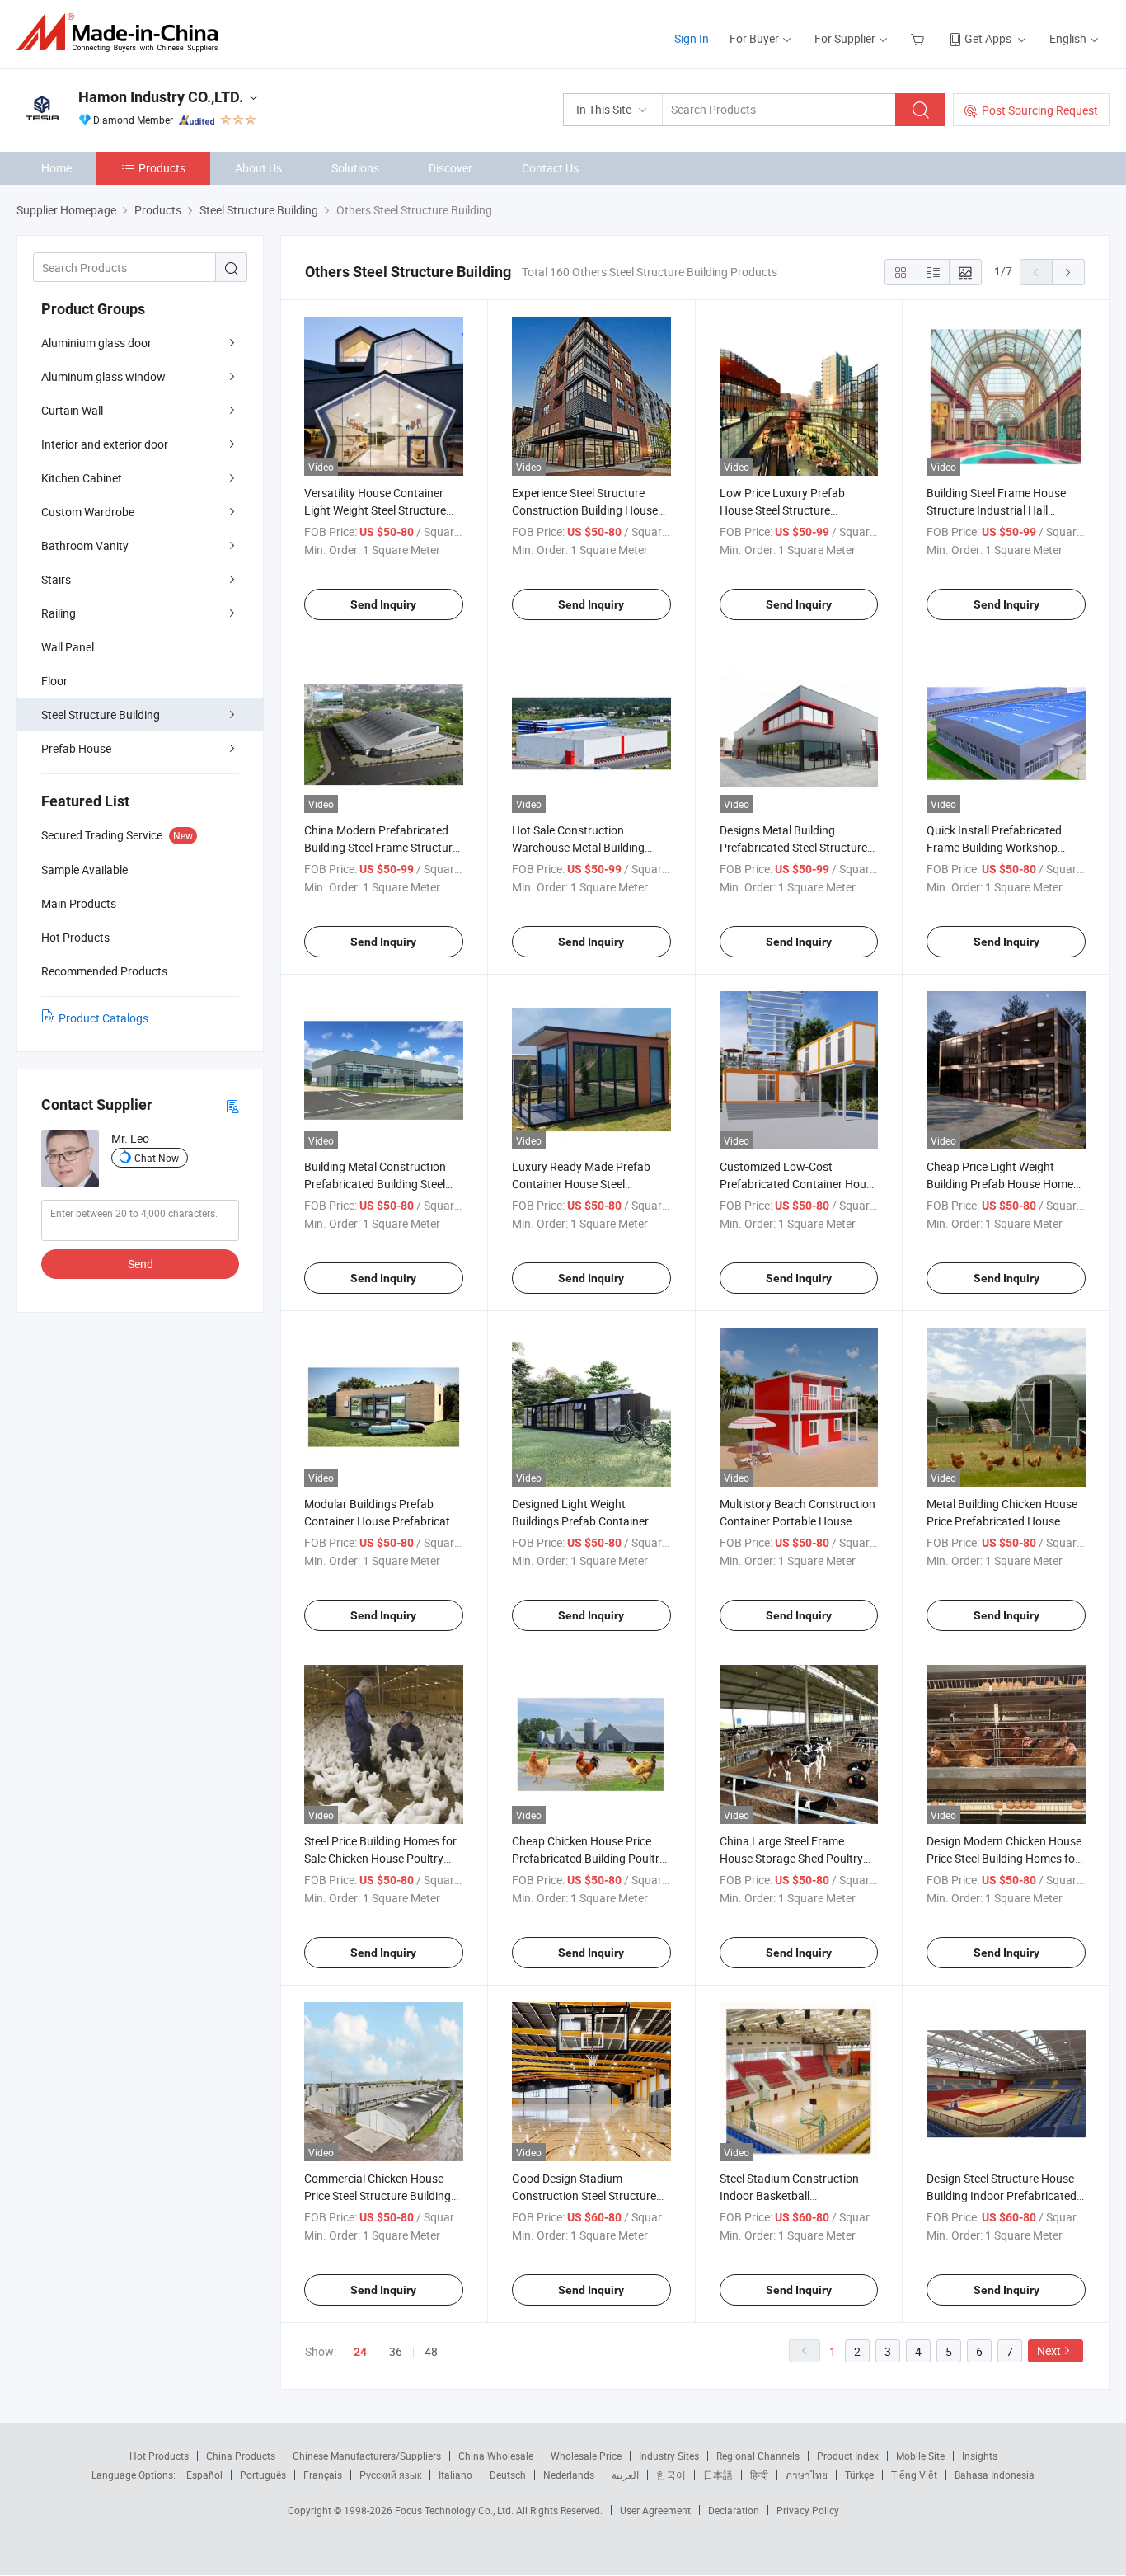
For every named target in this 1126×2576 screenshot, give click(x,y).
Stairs (56, 579)
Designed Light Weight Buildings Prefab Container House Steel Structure (580, 1521)
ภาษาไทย (807, 2475)
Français (323, 2475)
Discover (450, 168)
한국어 (671, 2475)
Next (1049, 2350)
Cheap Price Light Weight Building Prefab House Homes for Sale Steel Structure (1003, 1184)
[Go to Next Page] (1068, 272)
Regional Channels (758, 2456)
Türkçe (859, 2475)
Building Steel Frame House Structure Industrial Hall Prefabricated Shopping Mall (999, 510)
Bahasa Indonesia (995, 2475)
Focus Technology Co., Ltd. (455, 2510)
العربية (625, 2475)
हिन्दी (759, 2475)
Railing (59, 613)
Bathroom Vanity (85, 545)
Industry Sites (669, 2456)
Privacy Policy (808, 2510)
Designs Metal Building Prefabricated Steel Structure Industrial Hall (793, 847)
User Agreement (655, 2510)
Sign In (692, 38)
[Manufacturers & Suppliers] (122, 33)
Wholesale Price (586, 2456)
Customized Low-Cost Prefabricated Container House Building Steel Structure (799, 1184)
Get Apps (988, 38)
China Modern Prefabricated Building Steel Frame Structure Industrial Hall (381, 847)
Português (263, 2475)
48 (431, 2351)
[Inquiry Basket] (920, 38)
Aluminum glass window (103, 376)
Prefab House (76, 748)
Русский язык (390, 2475)
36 (396, 2351)
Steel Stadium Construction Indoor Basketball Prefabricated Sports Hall (789, 2195)
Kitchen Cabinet (82, 478)
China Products (241, 2456)
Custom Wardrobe (88, 512)
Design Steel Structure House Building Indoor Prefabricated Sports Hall (1002, 2195)
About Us (258, 168)
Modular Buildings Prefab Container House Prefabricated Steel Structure (383, 1521)
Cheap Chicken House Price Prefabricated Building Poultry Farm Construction (589, 1858)
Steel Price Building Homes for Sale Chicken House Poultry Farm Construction (380, 1858)
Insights (980, 2456)
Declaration (734, 2510)
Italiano (455, 2475)
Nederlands (569, 2475)
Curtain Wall (72, 410)
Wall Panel (68, 647)
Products (162, 168)
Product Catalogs (103, 1018)
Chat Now (157, 1158)
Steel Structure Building (101, 715)
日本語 (718, 2475)
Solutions (355, 168)
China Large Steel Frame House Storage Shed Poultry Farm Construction (791, 1858)
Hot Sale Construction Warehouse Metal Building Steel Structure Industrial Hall (586, 847)
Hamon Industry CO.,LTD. (161, 97)
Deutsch (508, 2475)
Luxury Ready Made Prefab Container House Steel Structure (581, 1184)
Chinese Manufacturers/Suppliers (367, 2456)
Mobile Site (920, 2456)
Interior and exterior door (105, 444)
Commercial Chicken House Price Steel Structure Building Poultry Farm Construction (378, 2195)
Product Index (848, 2456)
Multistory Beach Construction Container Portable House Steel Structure (798, 1521)
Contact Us (550, 168)
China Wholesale (496, 2456)
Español (204, 2475)
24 (360, 2352)
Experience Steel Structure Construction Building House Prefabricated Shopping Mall (585, 510)
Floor (54, 681)
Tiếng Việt (914, 2475)
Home (56, 168)
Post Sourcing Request (1040, 110)
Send (141, 1264)
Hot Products (159, 2456)
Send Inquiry (383, 604)
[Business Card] (232, 1105)
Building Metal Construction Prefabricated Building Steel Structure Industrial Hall (375, 1184)
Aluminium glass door (96, 343)
